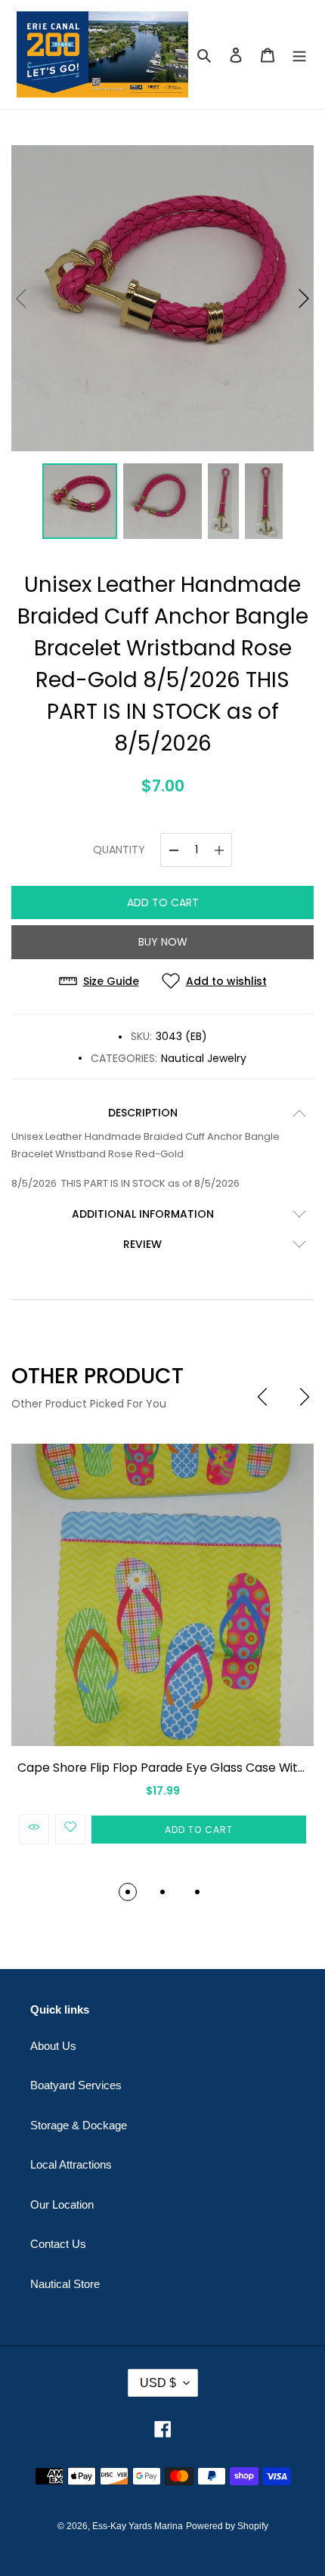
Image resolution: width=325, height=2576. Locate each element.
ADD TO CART (163, 903)
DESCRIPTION (143, 1113)
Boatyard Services (76, 2085)
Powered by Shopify (227, 2526)
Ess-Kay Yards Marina (138, 2526)
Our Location (62, 2204)
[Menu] (299, 55)
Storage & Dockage (79, 2125)
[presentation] (262, 1397)
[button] (304, 299)
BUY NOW (163, 942)
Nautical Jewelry (204, 1058)
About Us (53, 2046)
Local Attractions (71, 2164)
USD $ (158, 2383)
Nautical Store (65, 2284)
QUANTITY (119, 850)
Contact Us (58, 2244)
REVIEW (142, 1244)
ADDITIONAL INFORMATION (143, 1214)
